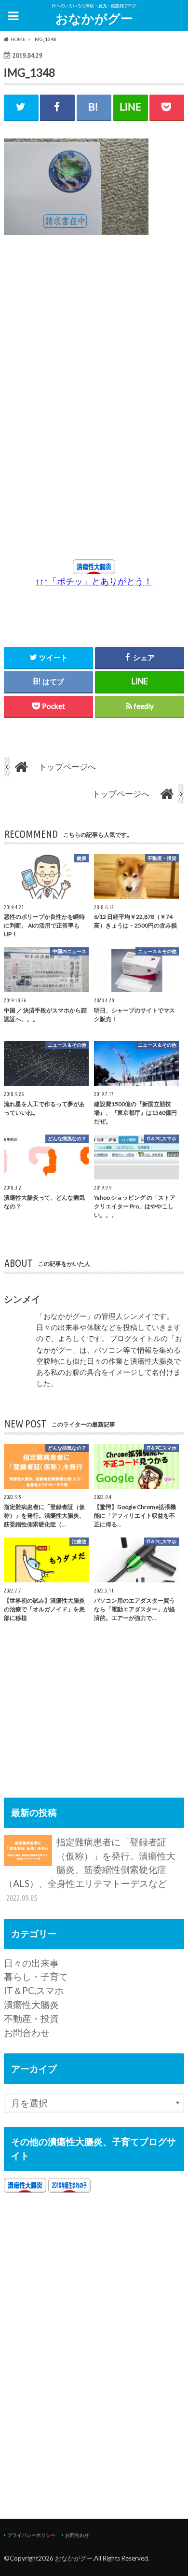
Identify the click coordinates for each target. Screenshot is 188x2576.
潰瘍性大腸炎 (31, 2004)
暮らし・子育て (36, 1976)
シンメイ (22, 1299)
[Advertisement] (90, 332)
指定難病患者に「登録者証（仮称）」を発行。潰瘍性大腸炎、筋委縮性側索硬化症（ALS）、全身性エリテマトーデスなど (90, 1869)
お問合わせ (27, 2032)
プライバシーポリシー (31, 2535)
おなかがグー (94, 18)
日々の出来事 (31, 1963)
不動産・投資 (31, 2018)
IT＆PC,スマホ (34, 1990)
